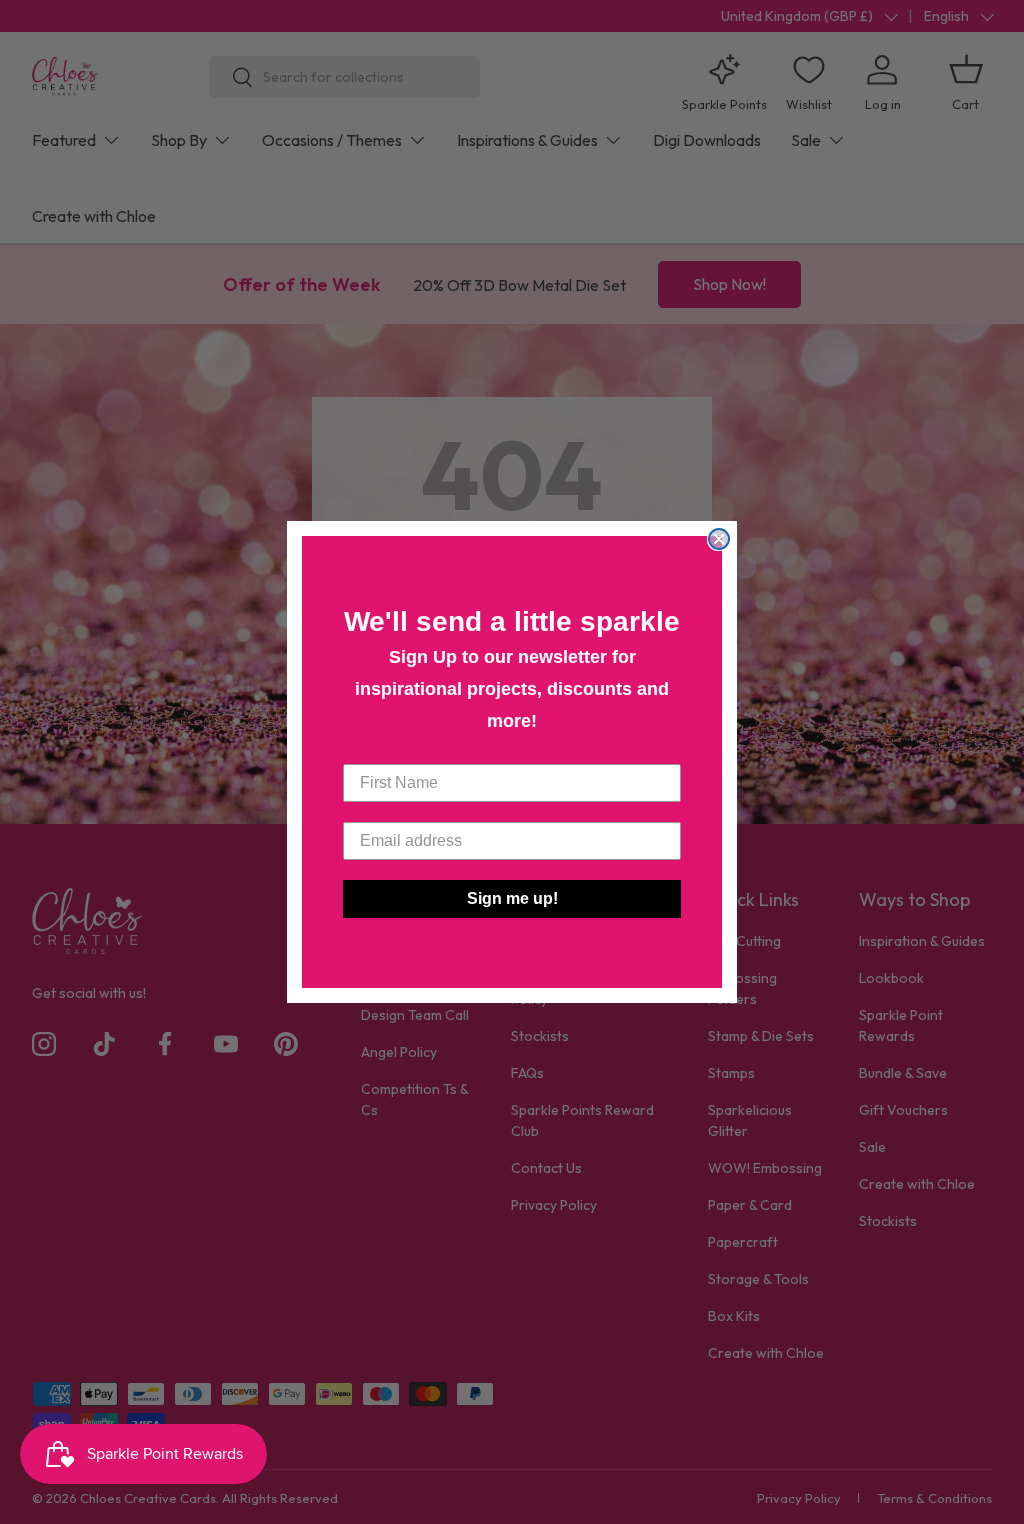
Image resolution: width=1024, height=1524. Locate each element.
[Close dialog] (719, 539)
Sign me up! (512, 898)
